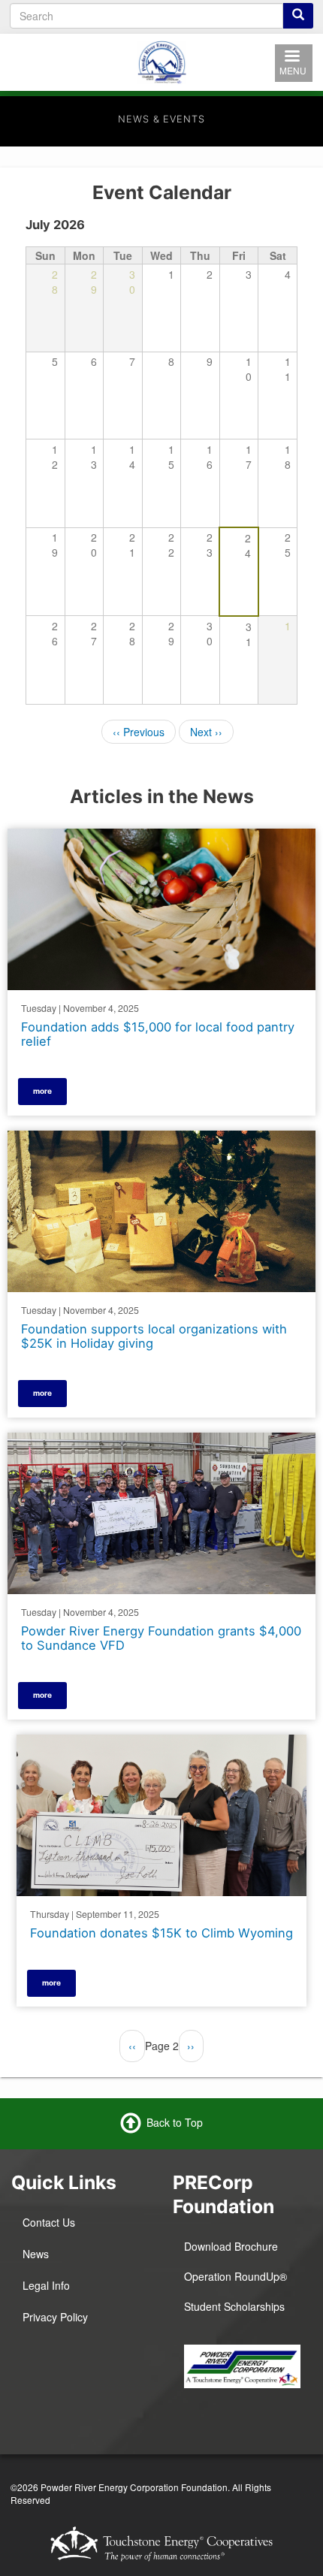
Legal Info (46, 2285)
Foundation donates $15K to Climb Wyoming (161, 1933)
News (36, 2254)
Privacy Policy (55, 2317)
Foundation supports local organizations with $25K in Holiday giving (154, 1336)
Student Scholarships (234, 2306)
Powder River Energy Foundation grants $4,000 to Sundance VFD (161, 1638)
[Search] (298, 16)
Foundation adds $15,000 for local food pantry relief (158, 1034)
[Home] (161, 60)
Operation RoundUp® (235, 2276)
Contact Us (49, 2222)
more (42, 1091)
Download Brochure (231, 2246)
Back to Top (175, 2122)
